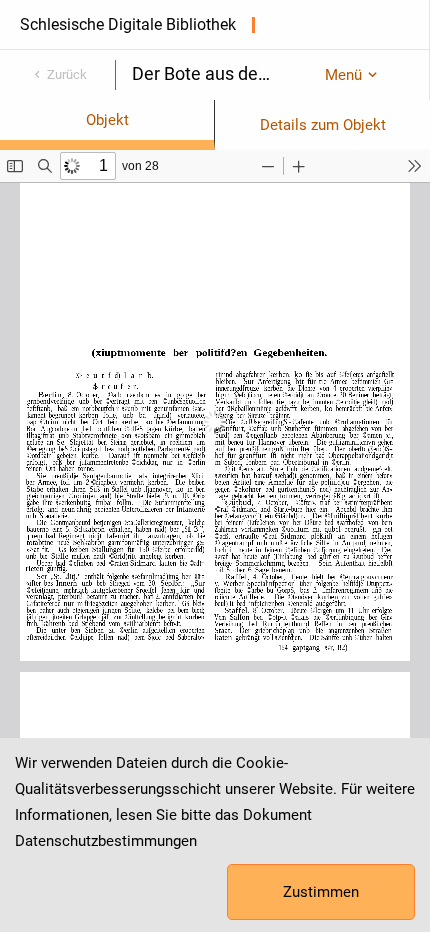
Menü (343, 75)
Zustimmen (321, 892)
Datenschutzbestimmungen (106, 841)
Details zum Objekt (323, 125)
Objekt (107, 120)
